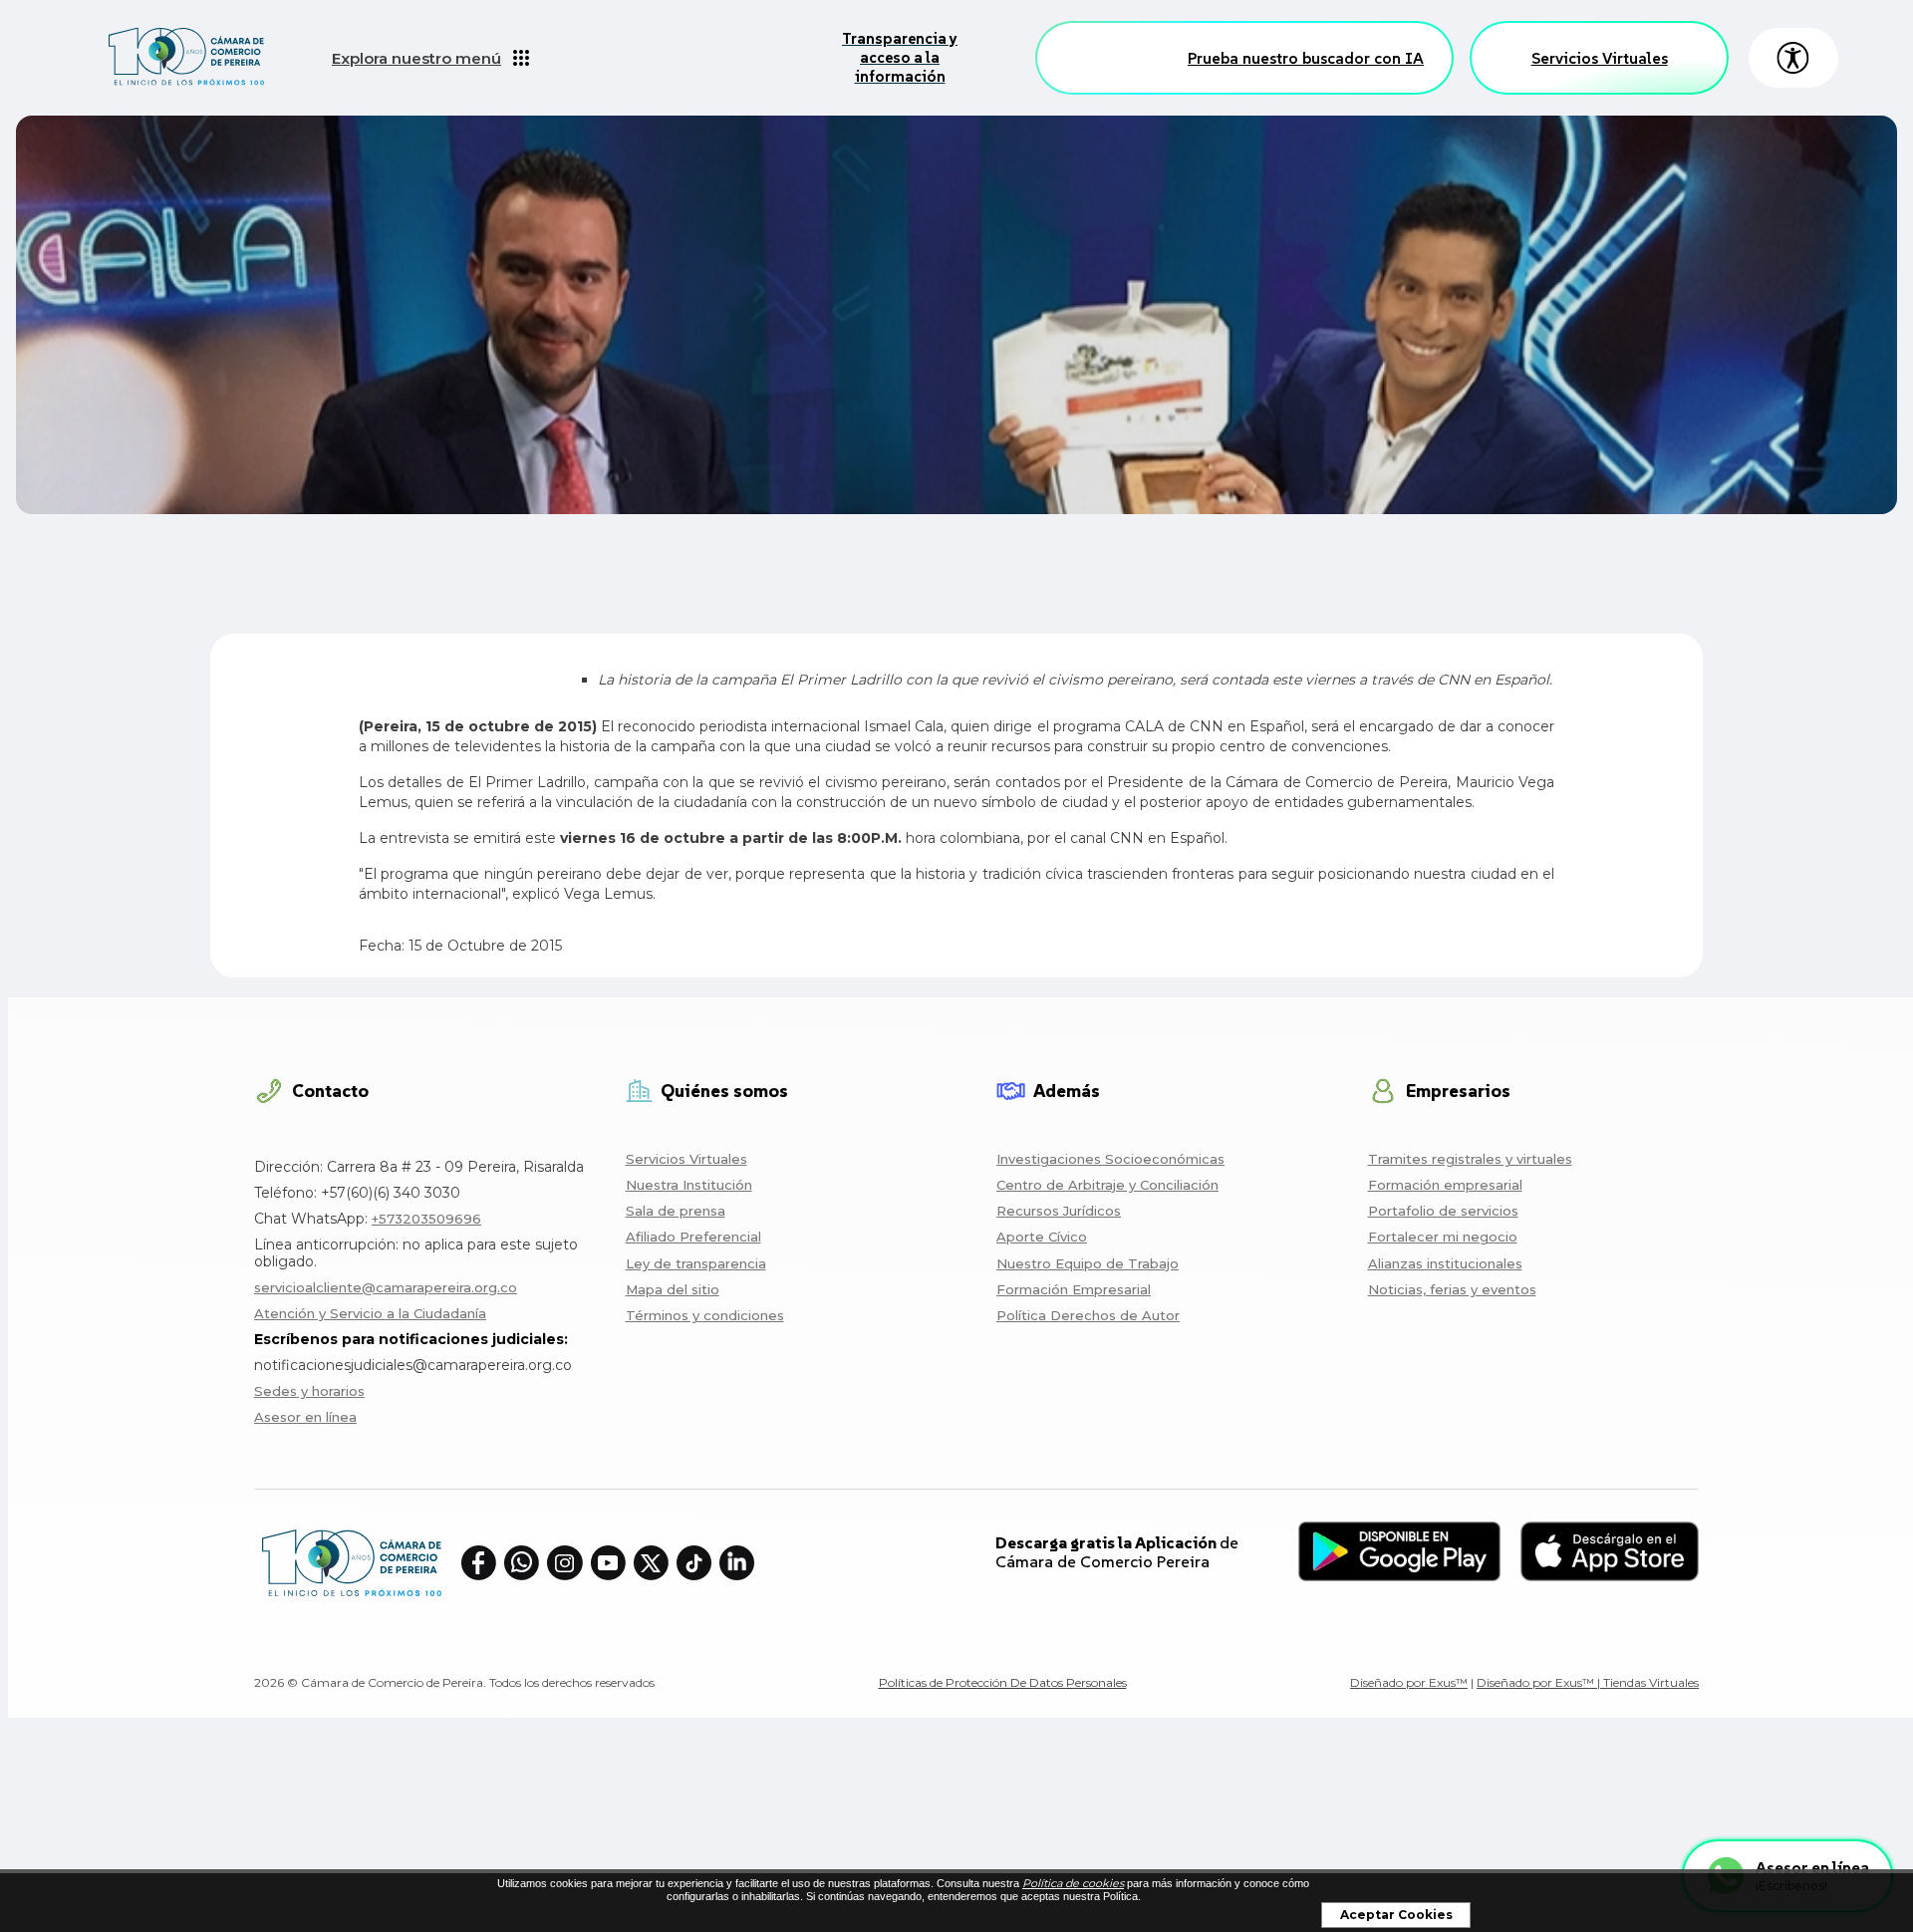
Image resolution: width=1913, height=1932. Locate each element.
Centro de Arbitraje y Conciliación (1107, 1185)
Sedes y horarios (309, 1391)
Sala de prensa (676, 1211)
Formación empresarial (1445, 1185)
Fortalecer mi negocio (1443, 1237)
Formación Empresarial (1074, 1289)
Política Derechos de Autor (1088, 1315)
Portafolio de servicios (1443, 1211)
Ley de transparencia (696, 1263)
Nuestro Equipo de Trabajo (1088, 1263)
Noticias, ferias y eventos (1452, 1289)
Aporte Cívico (1042, 1237)
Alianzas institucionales (1445, 1263)
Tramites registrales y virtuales (1470, 1159)
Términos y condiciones (705, 1315)
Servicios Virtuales (1600, 58)
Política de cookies (1073, 1883)
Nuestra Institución (689, 1185)
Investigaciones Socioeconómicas (1110, 1159)
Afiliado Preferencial (693, 1237)
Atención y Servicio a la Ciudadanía (370, 1313)
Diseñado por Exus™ (1409, 1682)
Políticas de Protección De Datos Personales (1003, 1682)
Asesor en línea (305, 1417)
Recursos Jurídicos (1059, 1211)
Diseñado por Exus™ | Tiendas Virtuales (1588, 1682)
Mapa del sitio (673, 1289)
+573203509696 (426, 1219)
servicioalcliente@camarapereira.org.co (386, 1287)
